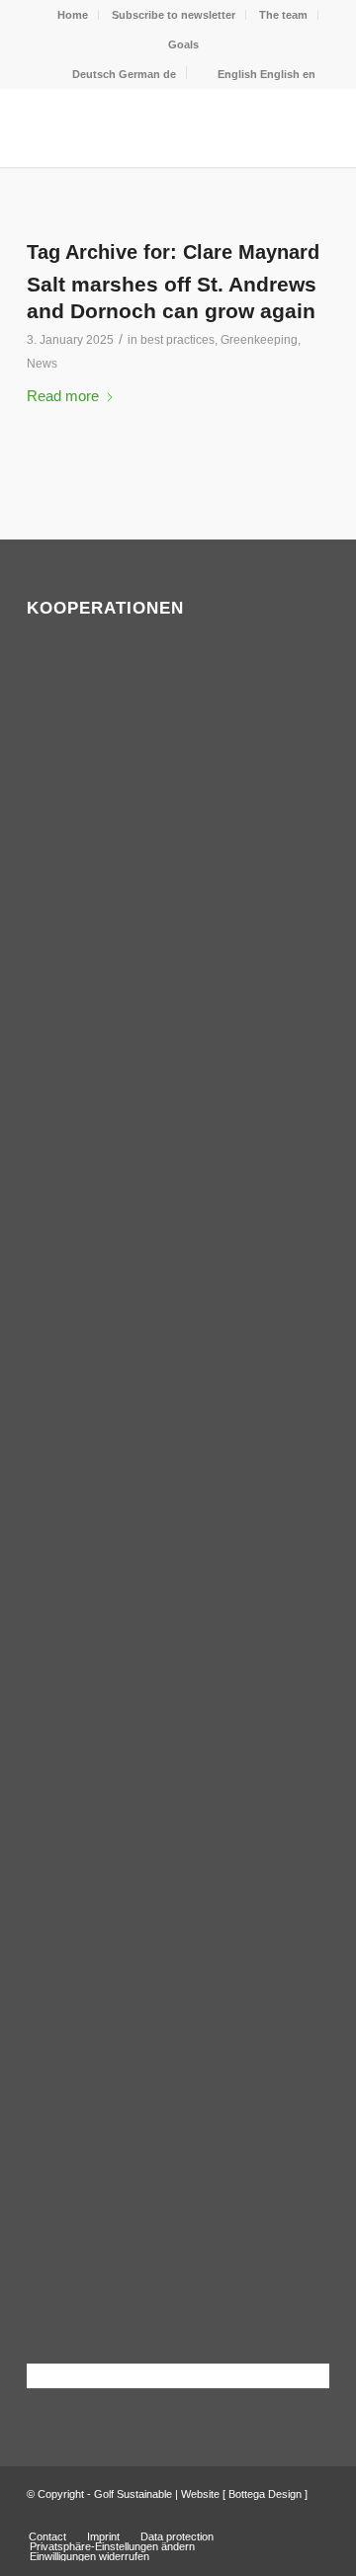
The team (283, 15)
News (42, 364)
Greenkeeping (259, 340)
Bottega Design (265, 2494)
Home (73, 15)
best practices (178, 340)
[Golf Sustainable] (148, 127)
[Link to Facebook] (285, 2516)
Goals (183, 44)
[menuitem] (73, 15)
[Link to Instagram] (314, 2516)
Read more (63, 396)
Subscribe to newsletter (174, 15)
